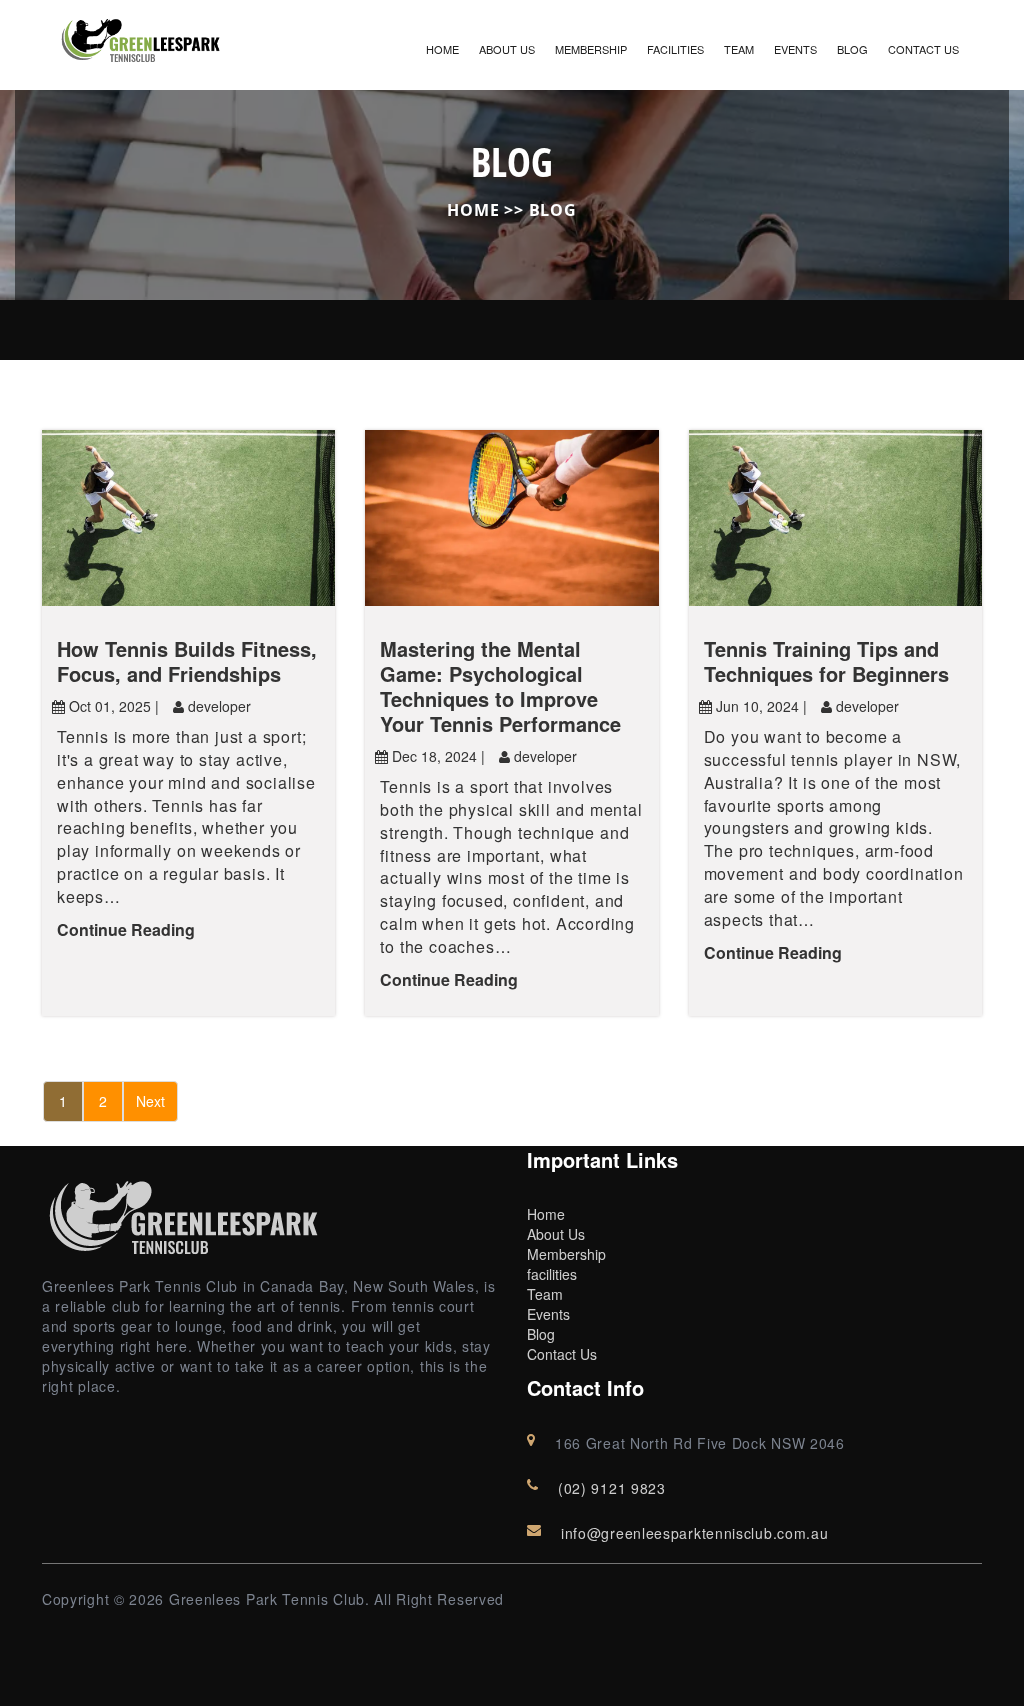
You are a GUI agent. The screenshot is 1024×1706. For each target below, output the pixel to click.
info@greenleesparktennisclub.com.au (695, 1533)
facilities (675, 49)
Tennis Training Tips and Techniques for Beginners (826, 661)
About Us (507, 49)
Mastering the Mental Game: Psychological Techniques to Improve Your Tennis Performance (500, 686)
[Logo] (142, 37)
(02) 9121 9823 (612, 1488)
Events (795, 49)
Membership (591, 49)
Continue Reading (126, 930)
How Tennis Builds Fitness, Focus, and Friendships (187, 661)
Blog (852, 49)
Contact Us (923, 49)
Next (150, 1101)
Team (739, 49)
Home (442, 49)
